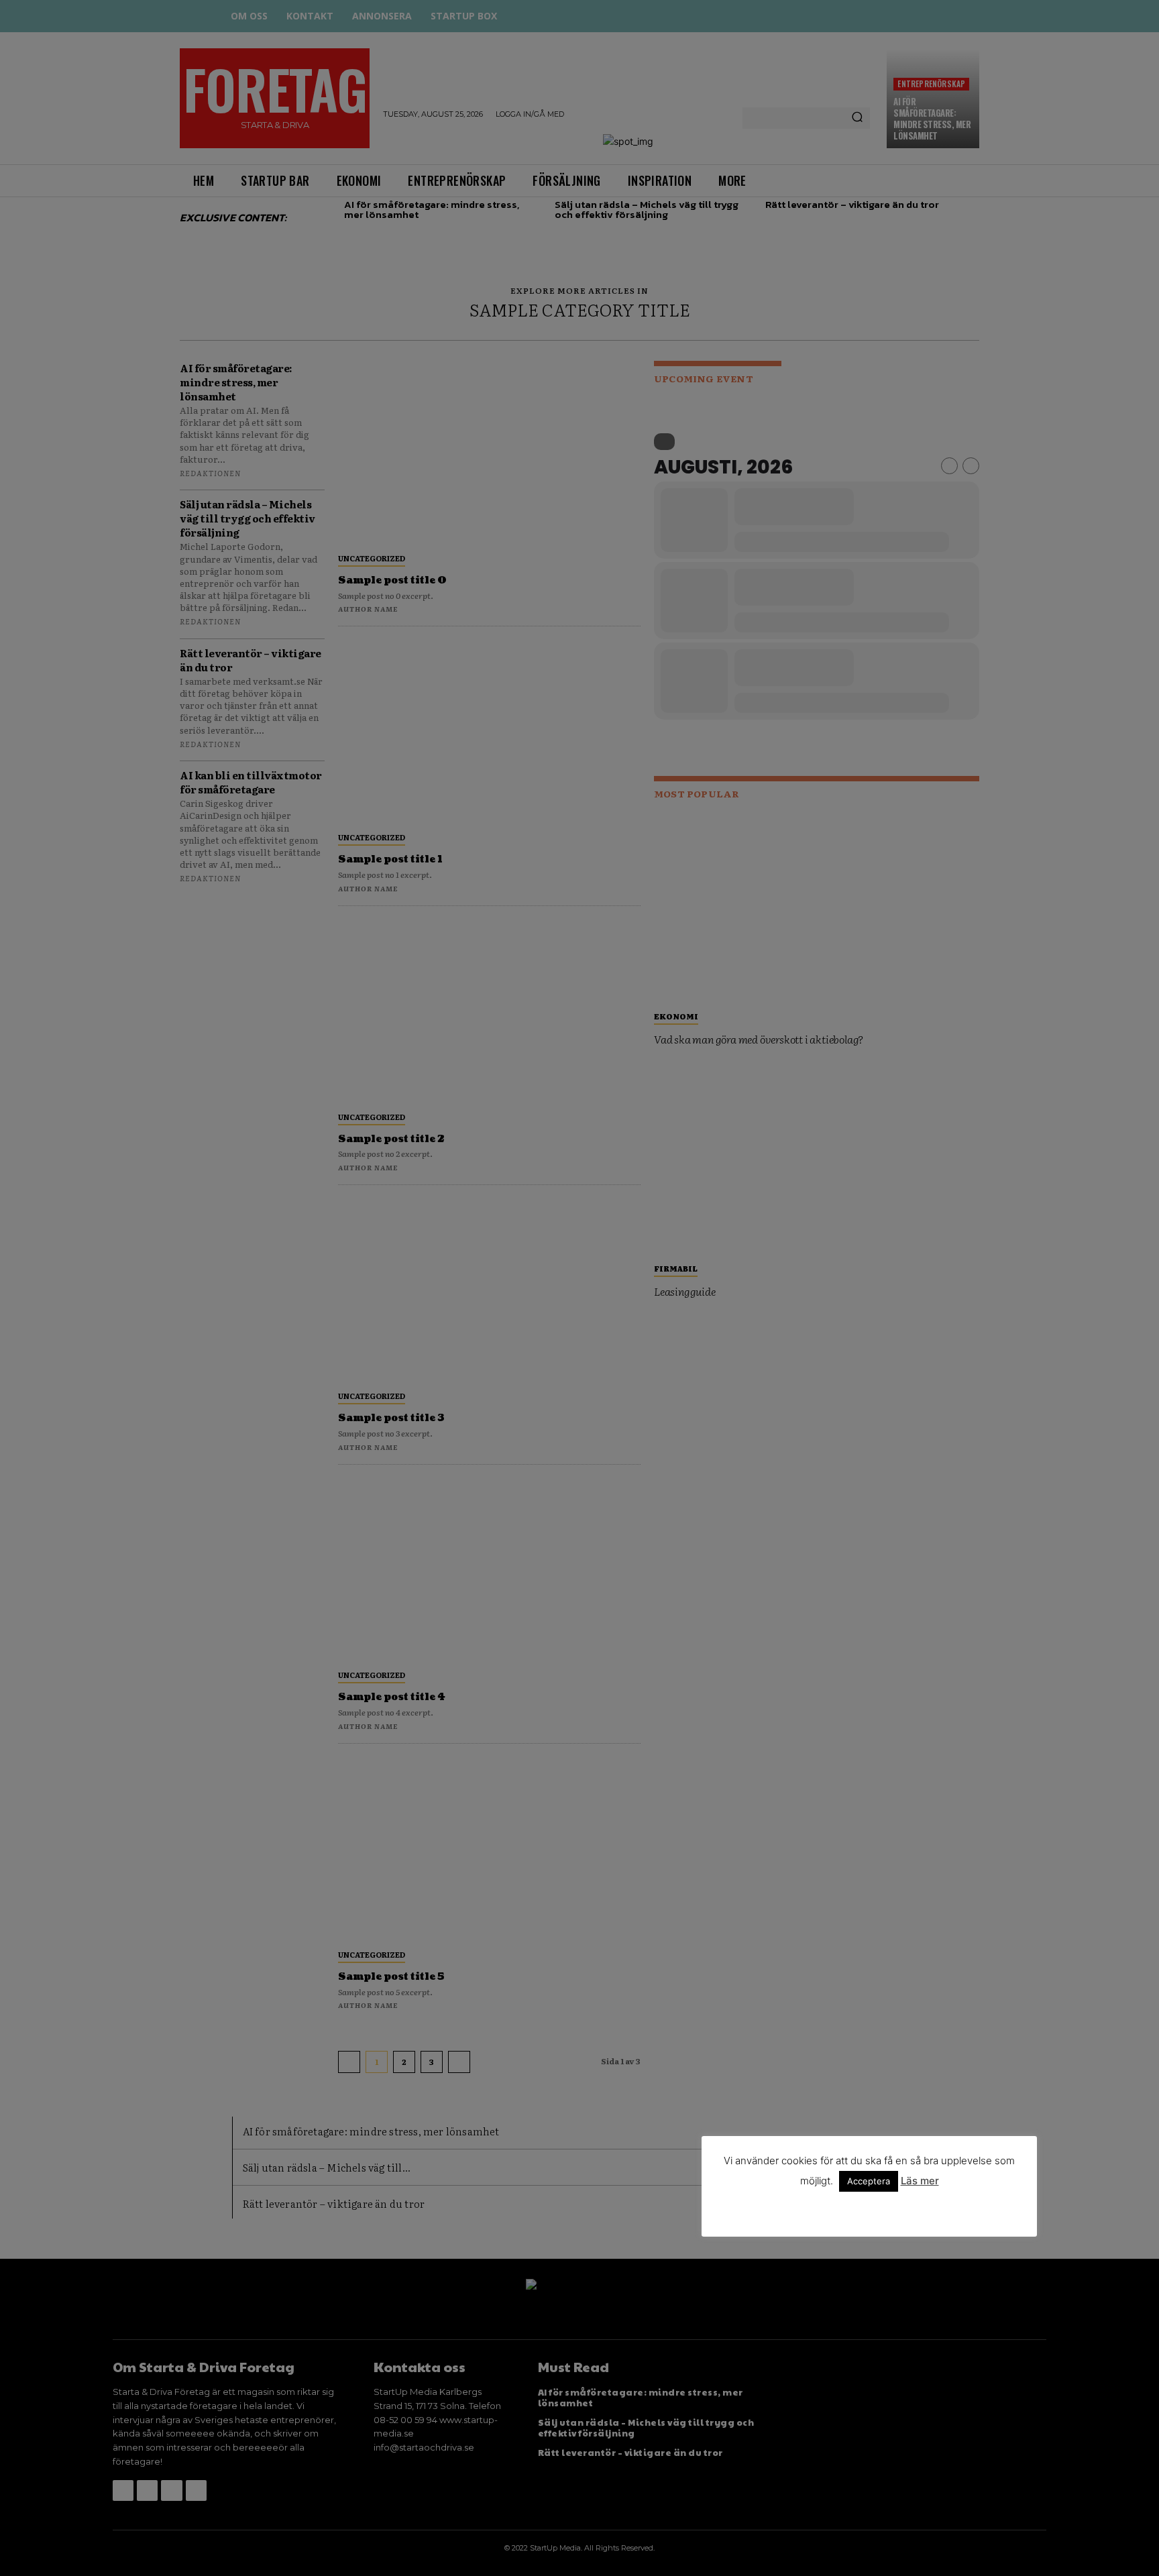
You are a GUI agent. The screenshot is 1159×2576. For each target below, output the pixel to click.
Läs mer (920, 2181)
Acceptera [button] (869, 2181)
